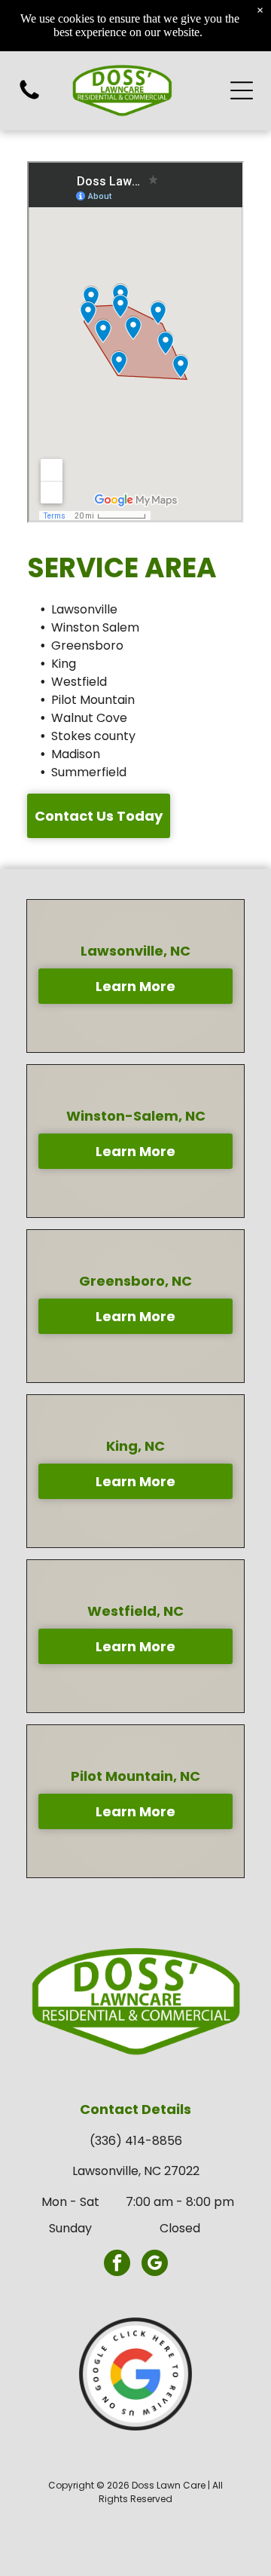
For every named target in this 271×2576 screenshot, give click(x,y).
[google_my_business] (155, 2265)
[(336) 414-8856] (29, 98)
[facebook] (117, 2265)
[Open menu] (242, 90)
